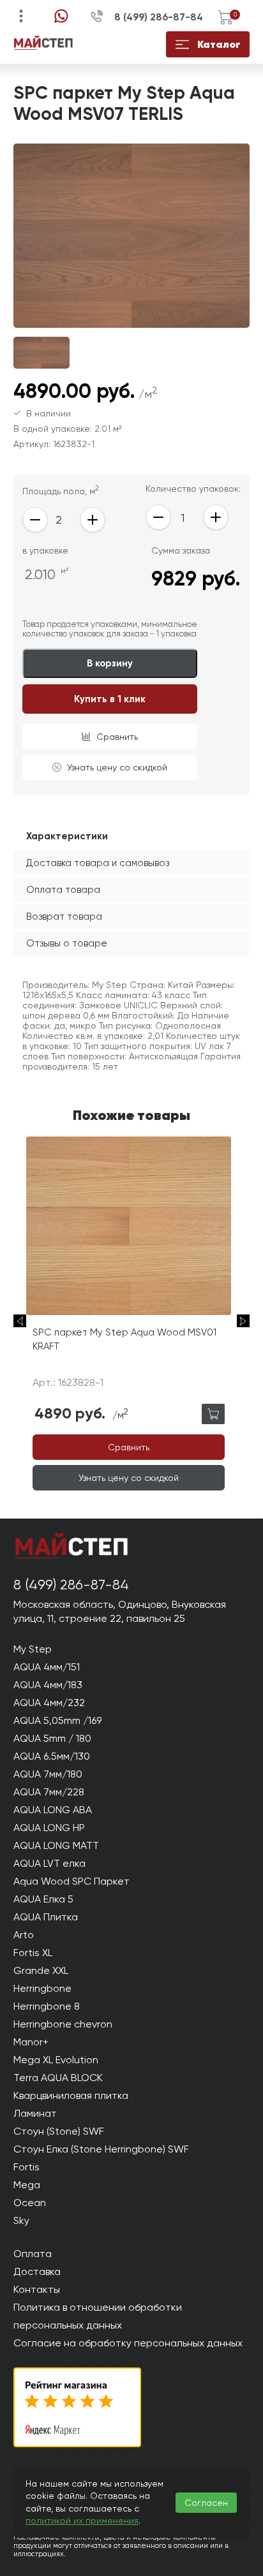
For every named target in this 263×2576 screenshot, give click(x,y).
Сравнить (117, 737)
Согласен (206, 2503)
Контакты (37, 2289)
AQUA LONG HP (49, 1828)
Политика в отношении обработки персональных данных (98, 2316)
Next (243, 1321)
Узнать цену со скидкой (117, 767)
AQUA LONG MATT (56, 1845)
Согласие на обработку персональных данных (128, 2343)
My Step (33, 1649)
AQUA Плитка (46, 1917)
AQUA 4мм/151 (47, 1667)
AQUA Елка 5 (43, 1899)
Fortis (26, 2167)
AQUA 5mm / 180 (52, 1738)
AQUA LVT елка (49, 1863)
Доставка (37, 2271)
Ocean (30, 2203)
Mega (27, 2185)
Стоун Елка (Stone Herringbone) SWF (101, 2149)
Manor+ (31, 2042)
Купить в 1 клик (110, 699)
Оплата (33, 2254)
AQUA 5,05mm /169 (57, 1720)
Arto (24, 1935)
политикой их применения (82, 2521)
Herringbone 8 (47, 2006)
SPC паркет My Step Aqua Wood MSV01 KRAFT (124, 1340)
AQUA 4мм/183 (48, 1685)
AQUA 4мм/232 (49, 1703)
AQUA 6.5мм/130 (52, 1756)
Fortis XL (33, 1953)
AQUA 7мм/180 (48, 1774)
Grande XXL (41, 1970)
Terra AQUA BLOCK (58, 2078)
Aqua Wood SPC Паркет (71, 1881)
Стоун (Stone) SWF (59, 2131)
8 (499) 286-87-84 (159, 17)
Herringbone (42, 1988)
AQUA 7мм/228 (49, 1792)
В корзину (110, 663)
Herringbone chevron (63, 2024)
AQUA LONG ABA (53, 1810)
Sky (21, 2220)
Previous (20, 1321)
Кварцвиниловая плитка (71, 2095)
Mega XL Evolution (56, 2060)
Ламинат (35, 2113)
